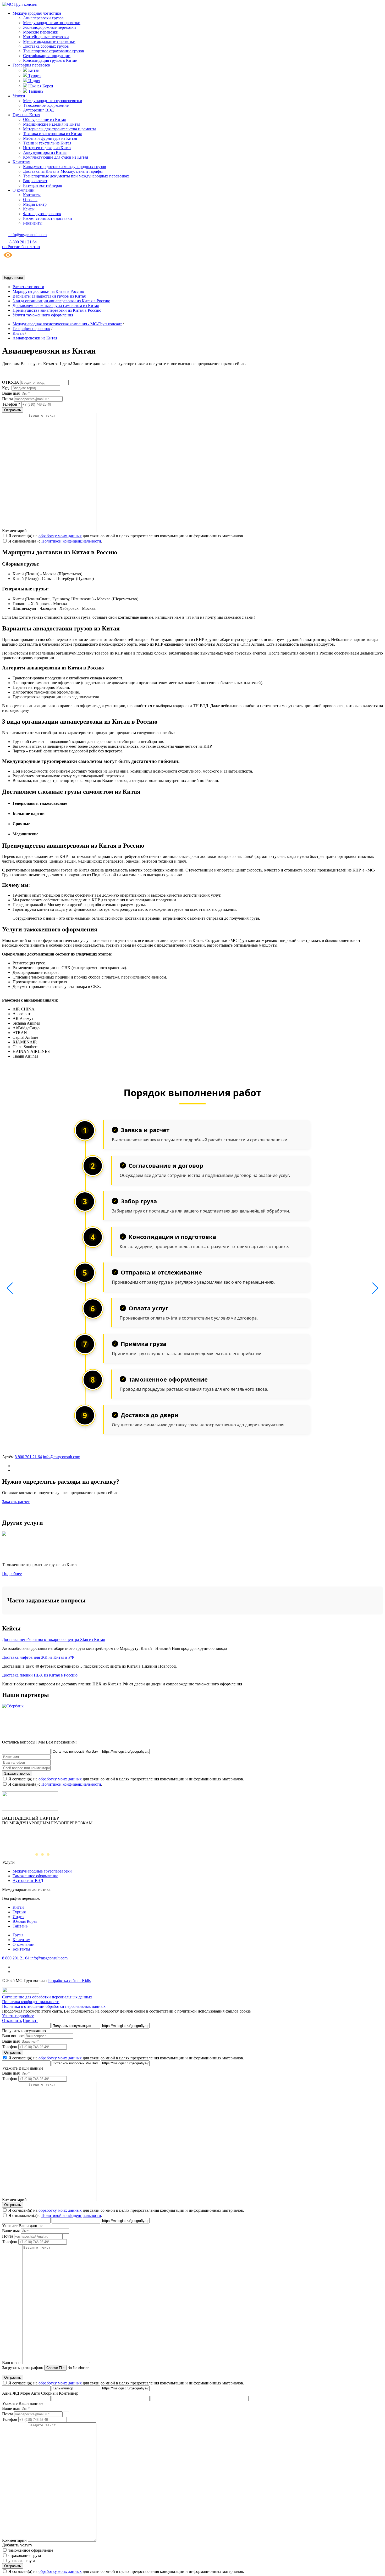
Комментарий (14, 531)
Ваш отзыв (12, 2363)
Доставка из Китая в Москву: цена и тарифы (63, 171)
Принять (31, 2021)
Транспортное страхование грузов (54, 51)
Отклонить (12, 2021)
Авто (35, 2393)
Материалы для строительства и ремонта (60, 129)
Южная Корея (40, 86)
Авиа (7, 2393)
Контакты (32, 195)
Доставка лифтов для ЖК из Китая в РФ (38, 1657)
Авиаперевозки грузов (43, 18)
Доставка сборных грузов (46, 46)
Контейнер (69, 2393)
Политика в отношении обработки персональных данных (54, 2006)
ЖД (16, 2393)
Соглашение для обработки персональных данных (47, 1997)
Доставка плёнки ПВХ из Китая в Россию (40, 1675)
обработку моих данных (60, 536)
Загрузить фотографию (23, 2368)
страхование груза (25, 2555)
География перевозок (31, 65)
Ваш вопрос (13, 2036)
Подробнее (12, 1574)
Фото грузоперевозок (42, 214)
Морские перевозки (41, 32)
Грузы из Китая (26, 115)
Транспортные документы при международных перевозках (76, 176)
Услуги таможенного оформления (43, 315)
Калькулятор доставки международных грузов (65, 167)
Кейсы (29, 209)
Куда (6, 388)
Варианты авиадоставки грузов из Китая (49, 296)
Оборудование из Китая (44, 119)
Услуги (19, 96)
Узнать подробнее (18, 2016)
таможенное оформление (31, 2550)
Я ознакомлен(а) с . (55, 541)
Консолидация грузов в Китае (50, 60)
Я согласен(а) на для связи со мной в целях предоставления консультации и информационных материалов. (126, 536)
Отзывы (30, 200)
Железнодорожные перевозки (49, 27)
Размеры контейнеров (43, 185)
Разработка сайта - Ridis (69, 1980)
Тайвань (35, 91)
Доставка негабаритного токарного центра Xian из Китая (53, 1639)
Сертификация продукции (47, 56)
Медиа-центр (35, 204)
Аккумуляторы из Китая (45, 152)
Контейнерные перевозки (46, 37)
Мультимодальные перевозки (49, 41)
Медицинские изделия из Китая (52, 124)
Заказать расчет (16, 1502)
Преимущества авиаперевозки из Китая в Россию (57, 310)
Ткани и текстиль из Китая (47, 143)
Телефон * (11, 404)
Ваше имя (11, 393)
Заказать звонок (17, 1773)
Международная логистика (37, 13)
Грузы (18, 1935)
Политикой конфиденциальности (71, 541)
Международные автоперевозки (52, 23)
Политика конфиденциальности (31, 2002)
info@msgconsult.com (62, 1457)
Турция (34, 76)
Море (25, 2393)
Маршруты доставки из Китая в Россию (48, 291)
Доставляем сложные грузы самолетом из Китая (56, 306)
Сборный (49, 2393)
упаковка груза (22, 2561)
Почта (8, 399)
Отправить (13, 2052)
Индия (34, 81)
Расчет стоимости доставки (48, 218)
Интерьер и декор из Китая (47, 148)
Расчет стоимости (28, 287)
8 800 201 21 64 (28, 1457)
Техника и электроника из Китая (52, 134)
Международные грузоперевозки (53, 101)
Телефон (10, 2047)
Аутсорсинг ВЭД (38, 110)
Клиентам (21, 162)
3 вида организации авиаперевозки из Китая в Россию (61, 301)
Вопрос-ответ (35, 181)
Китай (33, 70)
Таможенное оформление (46, 105)
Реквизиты (33, 223)
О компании (24, 190)
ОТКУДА (11, 382)
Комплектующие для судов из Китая (56, 157)
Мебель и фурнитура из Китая (50, 138)
